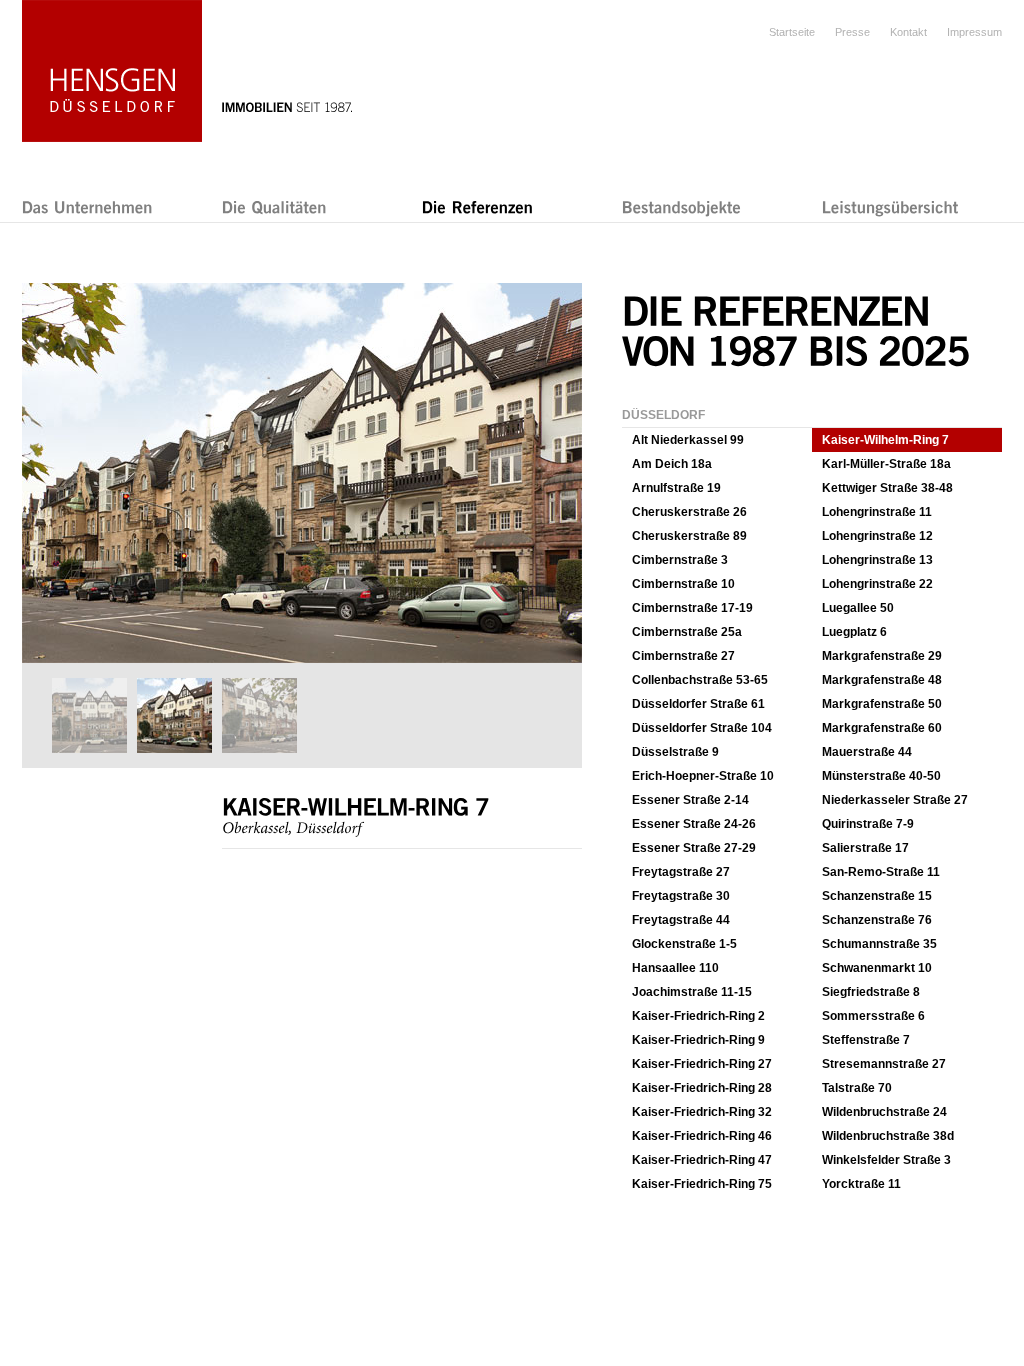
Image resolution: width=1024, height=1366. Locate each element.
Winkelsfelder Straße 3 (886, 1160)
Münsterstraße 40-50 (881, 776)
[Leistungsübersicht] (890, 206)
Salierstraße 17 (865, 848)
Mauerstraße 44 (867, 752)
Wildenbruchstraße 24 (884, 1112)
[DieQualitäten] (274, 206)
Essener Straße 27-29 (694, 848)
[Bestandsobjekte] (682, 206)
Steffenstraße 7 (866, 1040)
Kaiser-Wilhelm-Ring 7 (885, 440)
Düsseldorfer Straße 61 (698, 704)
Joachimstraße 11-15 (692, 992)
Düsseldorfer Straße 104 (702, 728)
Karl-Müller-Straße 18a (886, 464)
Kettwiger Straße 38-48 (887, 488)
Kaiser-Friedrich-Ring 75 (702, 1184)
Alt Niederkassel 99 (688, 440)
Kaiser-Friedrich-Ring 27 (702, 1064)
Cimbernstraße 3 (680, 560)
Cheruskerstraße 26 (689, 512)
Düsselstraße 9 (675, 752)
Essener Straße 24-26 (694, 824)
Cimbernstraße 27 (683, 656)
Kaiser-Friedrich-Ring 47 (702, 1160)
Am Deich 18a (672, 464)
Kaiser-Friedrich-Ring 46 (702, 1136)
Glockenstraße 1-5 (684, 944)
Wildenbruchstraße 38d (888, 1136)
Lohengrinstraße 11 (877, 512)
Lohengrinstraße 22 (877, 584)
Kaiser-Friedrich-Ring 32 (702, 1112)
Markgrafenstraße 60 (882, 728)
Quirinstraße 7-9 (868, 824)
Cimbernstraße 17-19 (692, 608)
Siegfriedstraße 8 (871, 992)
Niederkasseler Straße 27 (895, 800)
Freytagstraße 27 (681, 872)
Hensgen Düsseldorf (112, 71)
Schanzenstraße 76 (877, 920)
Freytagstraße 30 (681, 896)
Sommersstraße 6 (873, 1016)
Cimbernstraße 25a (687, 632)
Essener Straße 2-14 (690, 800)
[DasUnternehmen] (87, 206)
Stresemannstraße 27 (884, 1064)
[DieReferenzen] (478, 206)
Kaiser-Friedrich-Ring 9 (698, 1040)
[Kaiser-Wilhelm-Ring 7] (300, 659)
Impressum (974, 32)
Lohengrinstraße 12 (877, 536)
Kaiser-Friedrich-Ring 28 (702, 1088)
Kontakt (908, 32)
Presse (852, 32)
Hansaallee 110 (675, 968)
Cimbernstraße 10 (683, 584)
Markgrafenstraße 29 (882, 656)
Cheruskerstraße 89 (689, 536)
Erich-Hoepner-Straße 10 (703, 776)
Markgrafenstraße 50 (882, 704)
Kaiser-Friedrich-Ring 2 (698, 1016)
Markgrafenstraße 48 (882, 680)
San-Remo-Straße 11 (881, 872)
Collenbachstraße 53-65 (700, 680)
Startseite (792, 32)
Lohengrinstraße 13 (877, 560)
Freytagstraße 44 (681, 920)
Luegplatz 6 (854, 632)
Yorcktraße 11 (861, 1184)
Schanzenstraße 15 (877, 896)
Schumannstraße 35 (879, 944)
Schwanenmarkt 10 (877, 968)
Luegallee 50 (858, 608)
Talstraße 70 (857, 1088)
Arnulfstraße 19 (676, 488)
